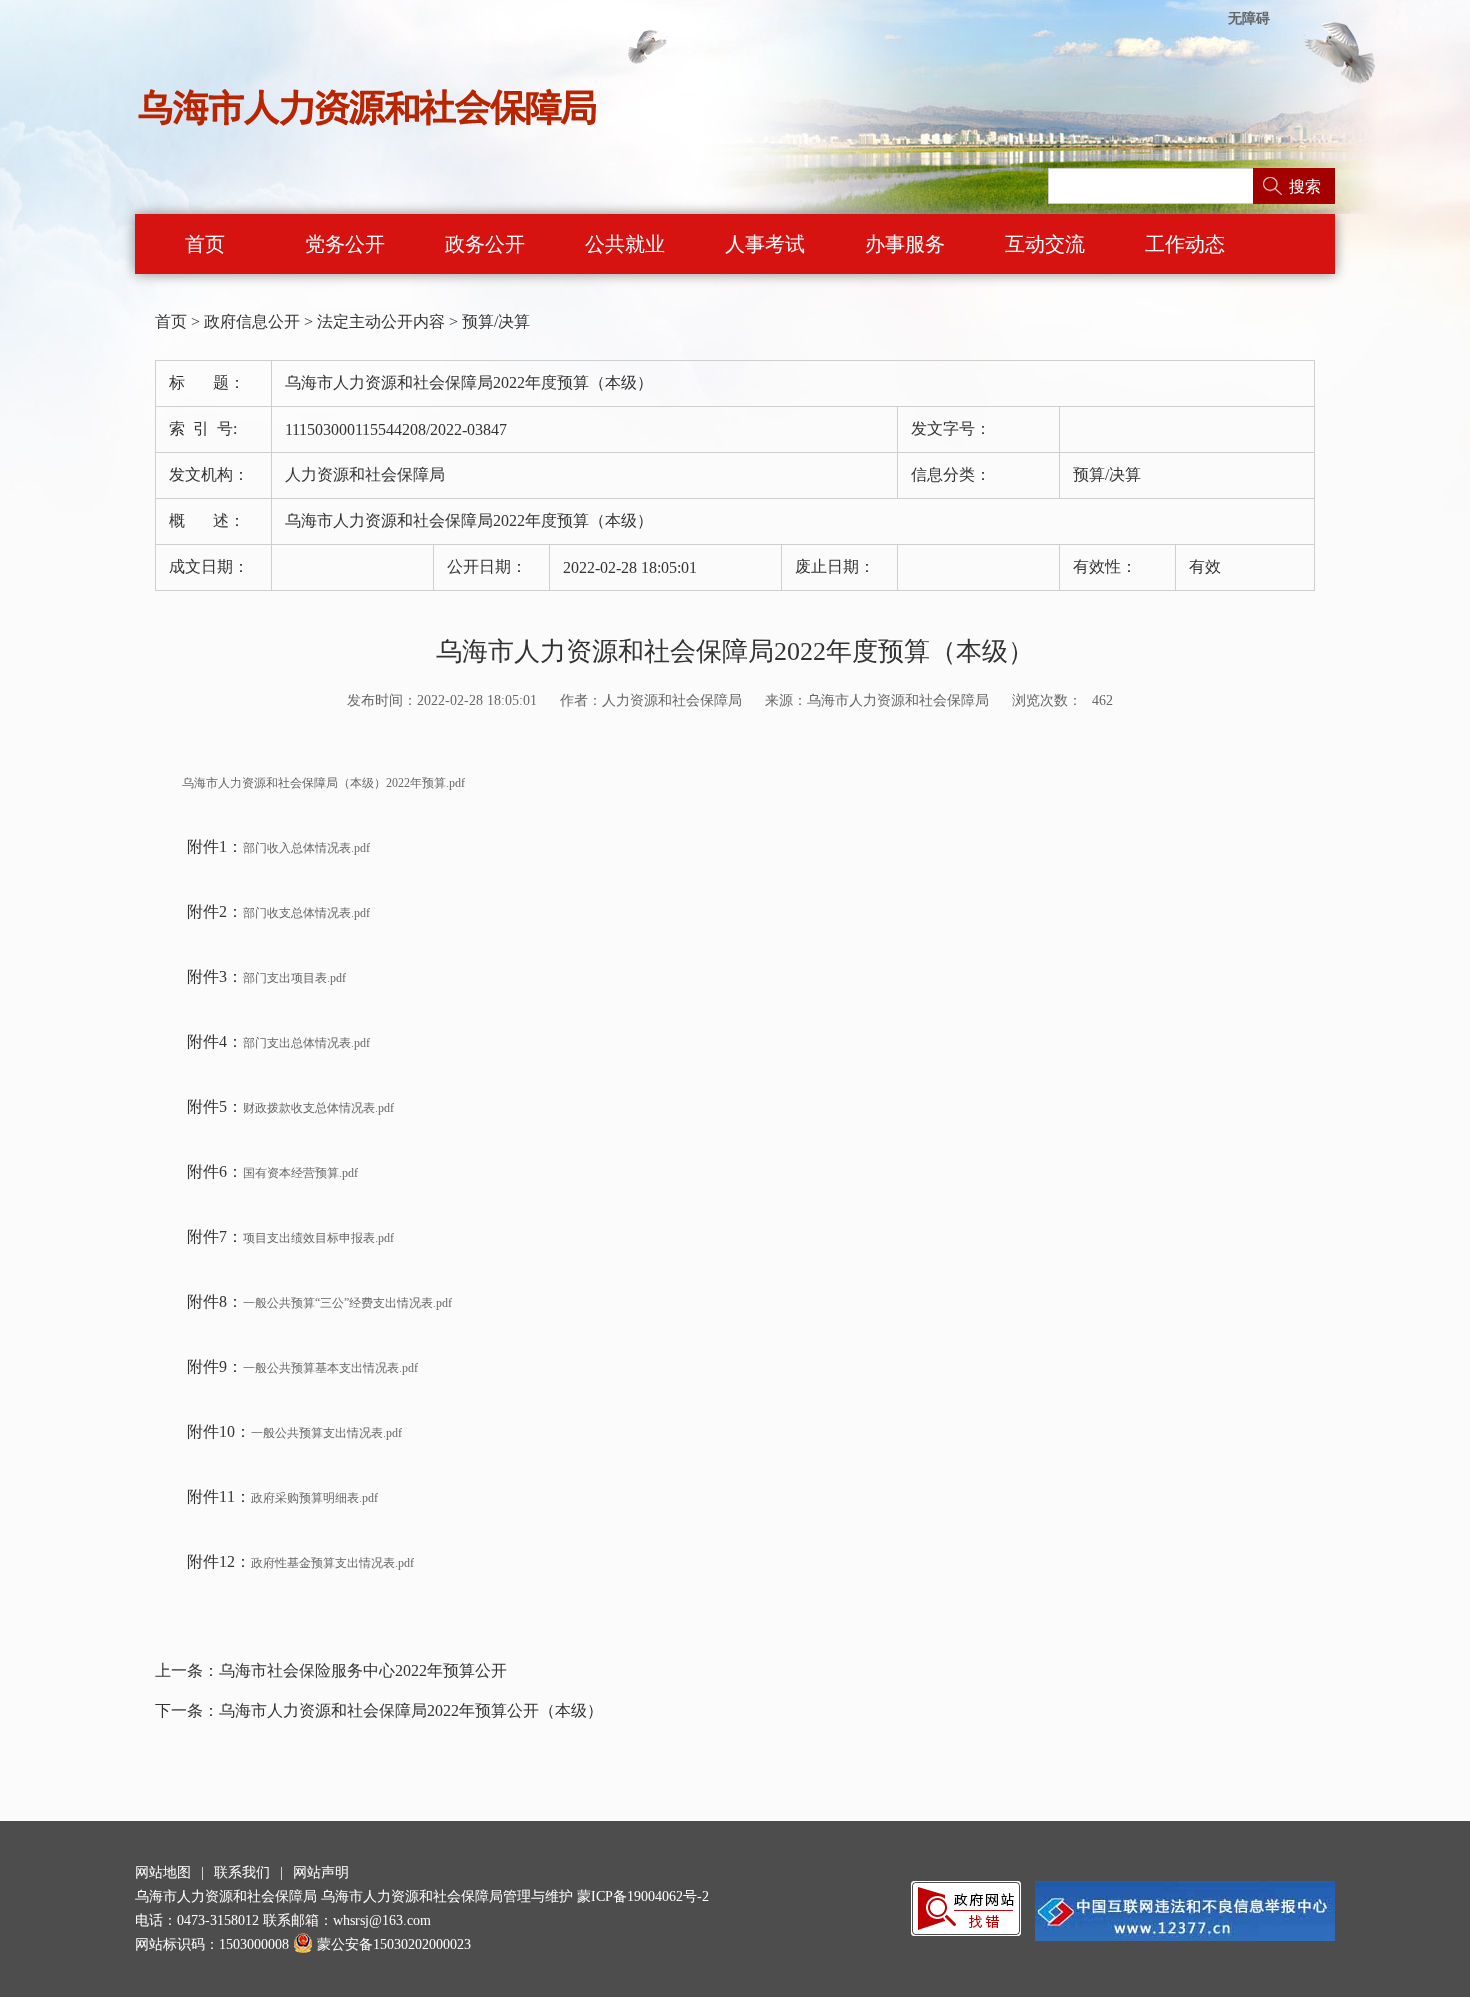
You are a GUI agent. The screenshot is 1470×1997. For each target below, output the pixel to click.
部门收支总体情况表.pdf (306, 913)
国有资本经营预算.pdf (300, 1173)
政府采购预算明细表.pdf (314, 1498)
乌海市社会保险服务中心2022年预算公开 (363, 1670)
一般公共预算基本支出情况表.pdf (330, 1368)
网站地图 (163, 1872)
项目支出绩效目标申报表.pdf (318, 1238)
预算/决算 (496, 321)
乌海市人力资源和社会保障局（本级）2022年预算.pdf (310, 783)
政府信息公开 (252, 321)
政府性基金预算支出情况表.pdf (332, 1563)
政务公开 (485, 244)
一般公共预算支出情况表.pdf (326, 1433)
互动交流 (1045, 244)
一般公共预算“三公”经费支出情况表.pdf (347, 1303)
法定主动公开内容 (381, 321)
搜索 (1305, 186)
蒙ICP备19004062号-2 (643, 1896)
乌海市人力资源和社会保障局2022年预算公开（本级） (411, 1710)
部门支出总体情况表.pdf (306, 1043)
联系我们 (242, 1872)
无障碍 (1249, 18)
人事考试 (765, 244)
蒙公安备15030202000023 (394, 1944)
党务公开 (345, 244)
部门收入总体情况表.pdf (306, 848)
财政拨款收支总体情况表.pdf (318, 1108)
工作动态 (1185, 244)
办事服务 (905, 244)
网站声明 (321, 1872)
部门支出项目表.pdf (294, 978)
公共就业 (625, 244)
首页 (205, 244)
